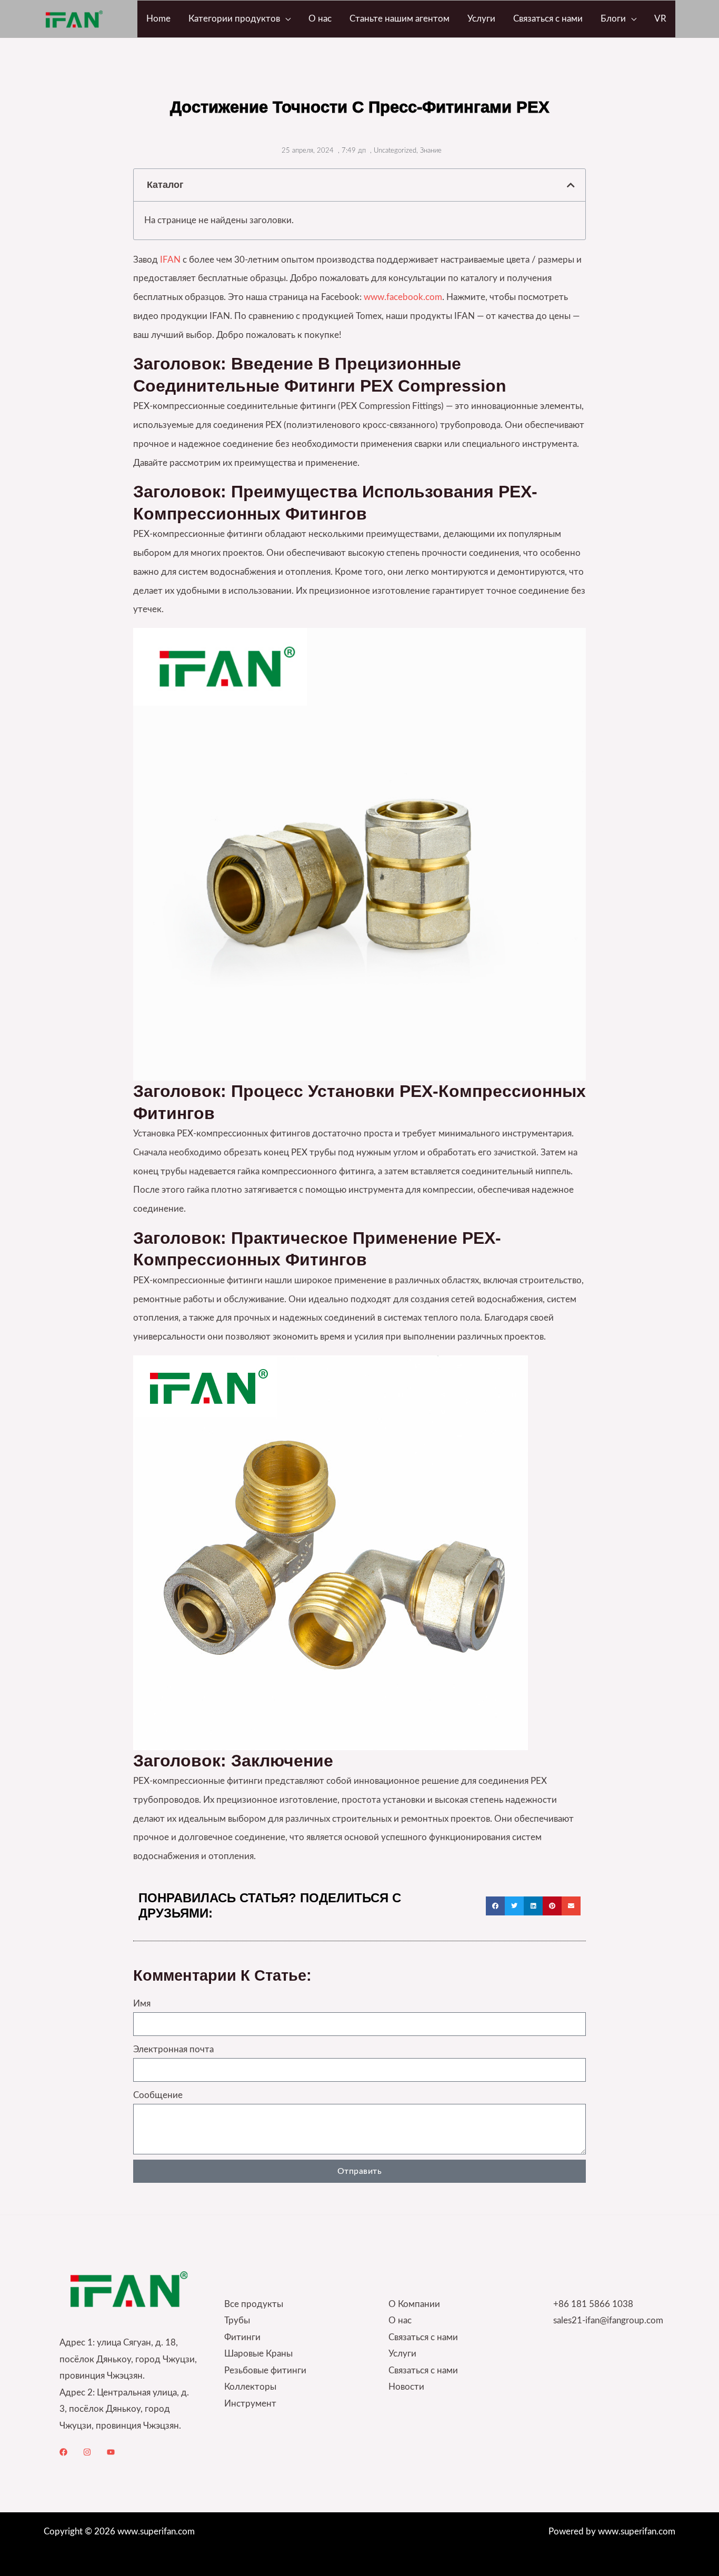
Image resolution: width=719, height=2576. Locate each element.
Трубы (237, 2320)
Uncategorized (395, 151)
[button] (285, 19)
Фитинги (242, 2337)
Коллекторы (250, 2387)
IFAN (170, 260)
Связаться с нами (423, 2337)
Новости (406, 2387)
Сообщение (158, 2095)
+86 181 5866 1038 (593, 2304)
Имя (142, 2004)
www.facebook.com (403, 297)
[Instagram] (87, 2452)
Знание (431, 151)
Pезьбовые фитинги (265, 2370)
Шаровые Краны (258, 2354)
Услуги (402, 2354)
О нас (400, 2320)
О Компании (414, 2304)
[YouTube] (111, 2452)
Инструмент (250, 2404)
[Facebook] (63, 2452)
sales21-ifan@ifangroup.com (608, 2320)
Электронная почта (173, 2049)
